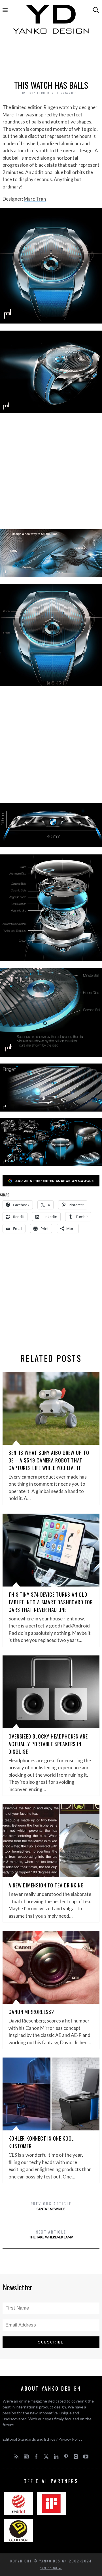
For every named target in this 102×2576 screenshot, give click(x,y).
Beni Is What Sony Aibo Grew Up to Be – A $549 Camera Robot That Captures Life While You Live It (49, 1460)
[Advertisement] (51, 58)
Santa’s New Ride (51, 2206)
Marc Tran (35, 199)
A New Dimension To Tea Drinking (46, 1885)
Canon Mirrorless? (31, 2012)
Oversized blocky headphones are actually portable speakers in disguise (48, 1744)
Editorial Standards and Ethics (29, 2439)
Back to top (50, 2568)
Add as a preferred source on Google (55, 1181)
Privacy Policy (70, 2439)
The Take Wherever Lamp (51, 2234)
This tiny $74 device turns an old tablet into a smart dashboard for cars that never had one (51, 1602)
